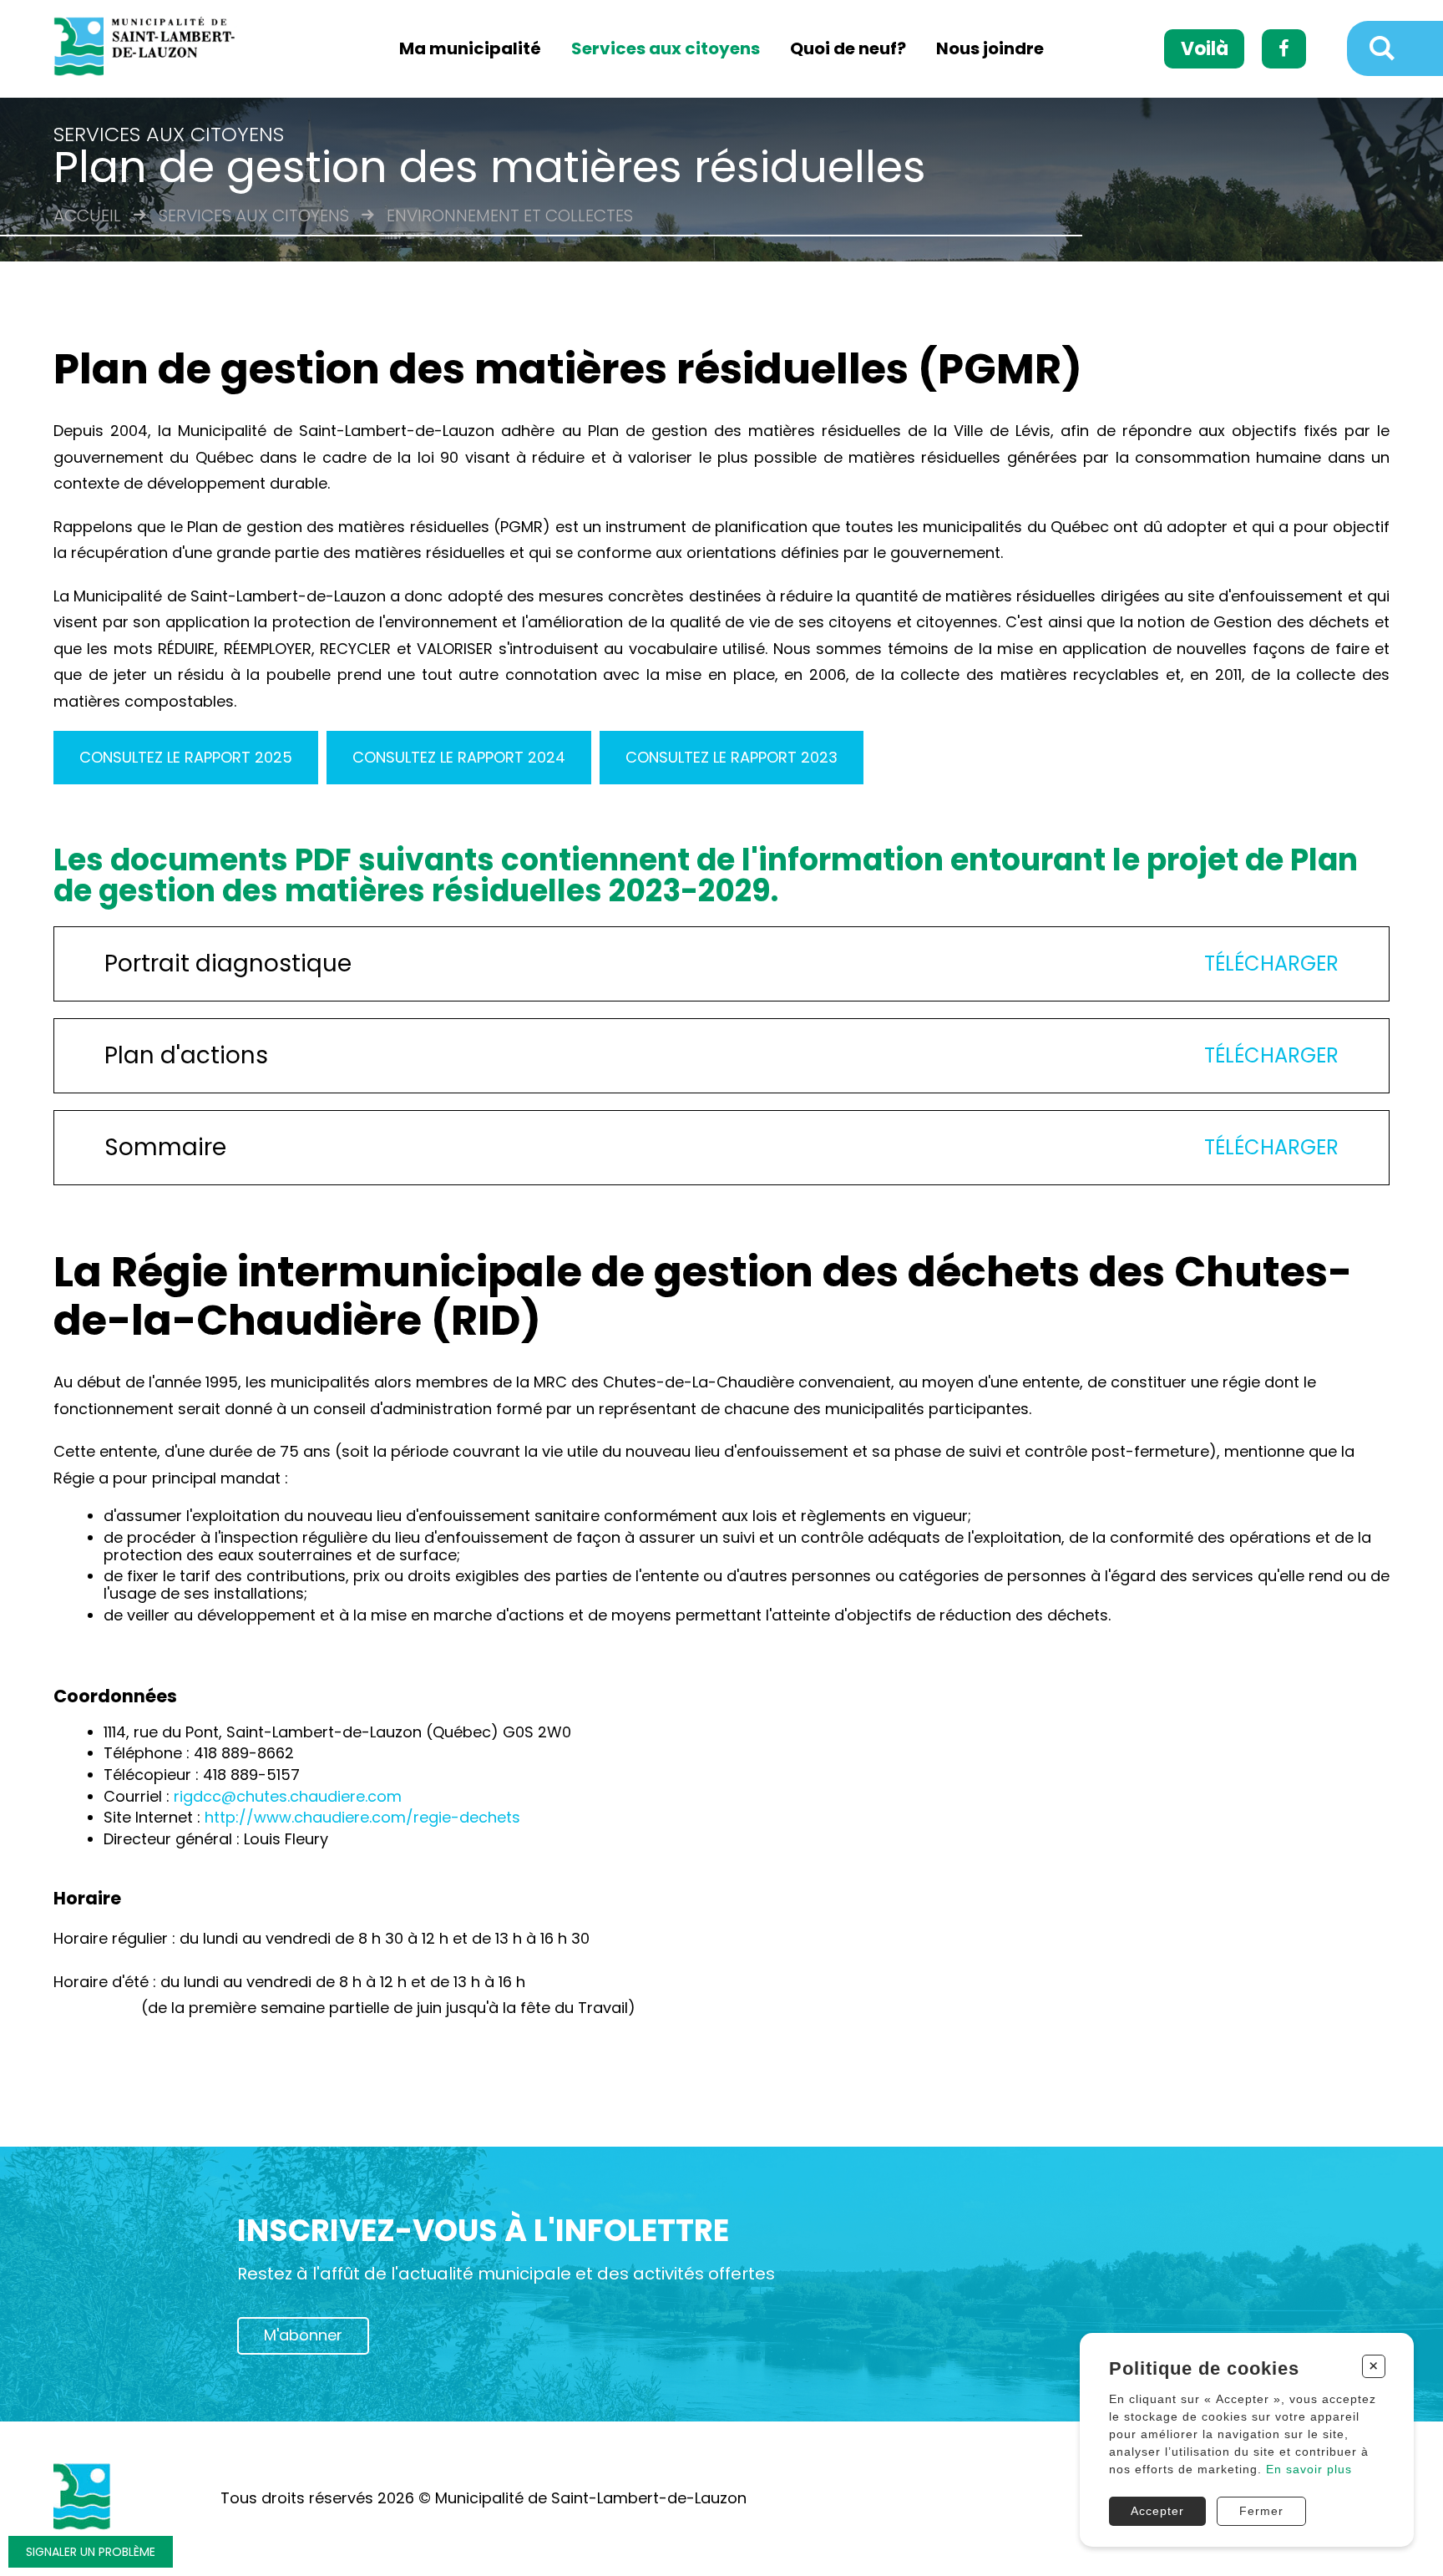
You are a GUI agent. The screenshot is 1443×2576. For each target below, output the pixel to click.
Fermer (1261, 2511)
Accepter (1157, 2511)
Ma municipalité (470, 49)
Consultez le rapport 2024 (459, 757)
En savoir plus (1309, 2469)
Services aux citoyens (666, 49)
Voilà (1205, 49)
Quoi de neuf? (848, 49)
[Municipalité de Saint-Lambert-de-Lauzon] (154, 49)
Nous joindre (990, 49)
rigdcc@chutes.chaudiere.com (288, 1796)
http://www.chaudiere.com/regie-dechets (362, 1817)
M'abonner (303, 2335)
